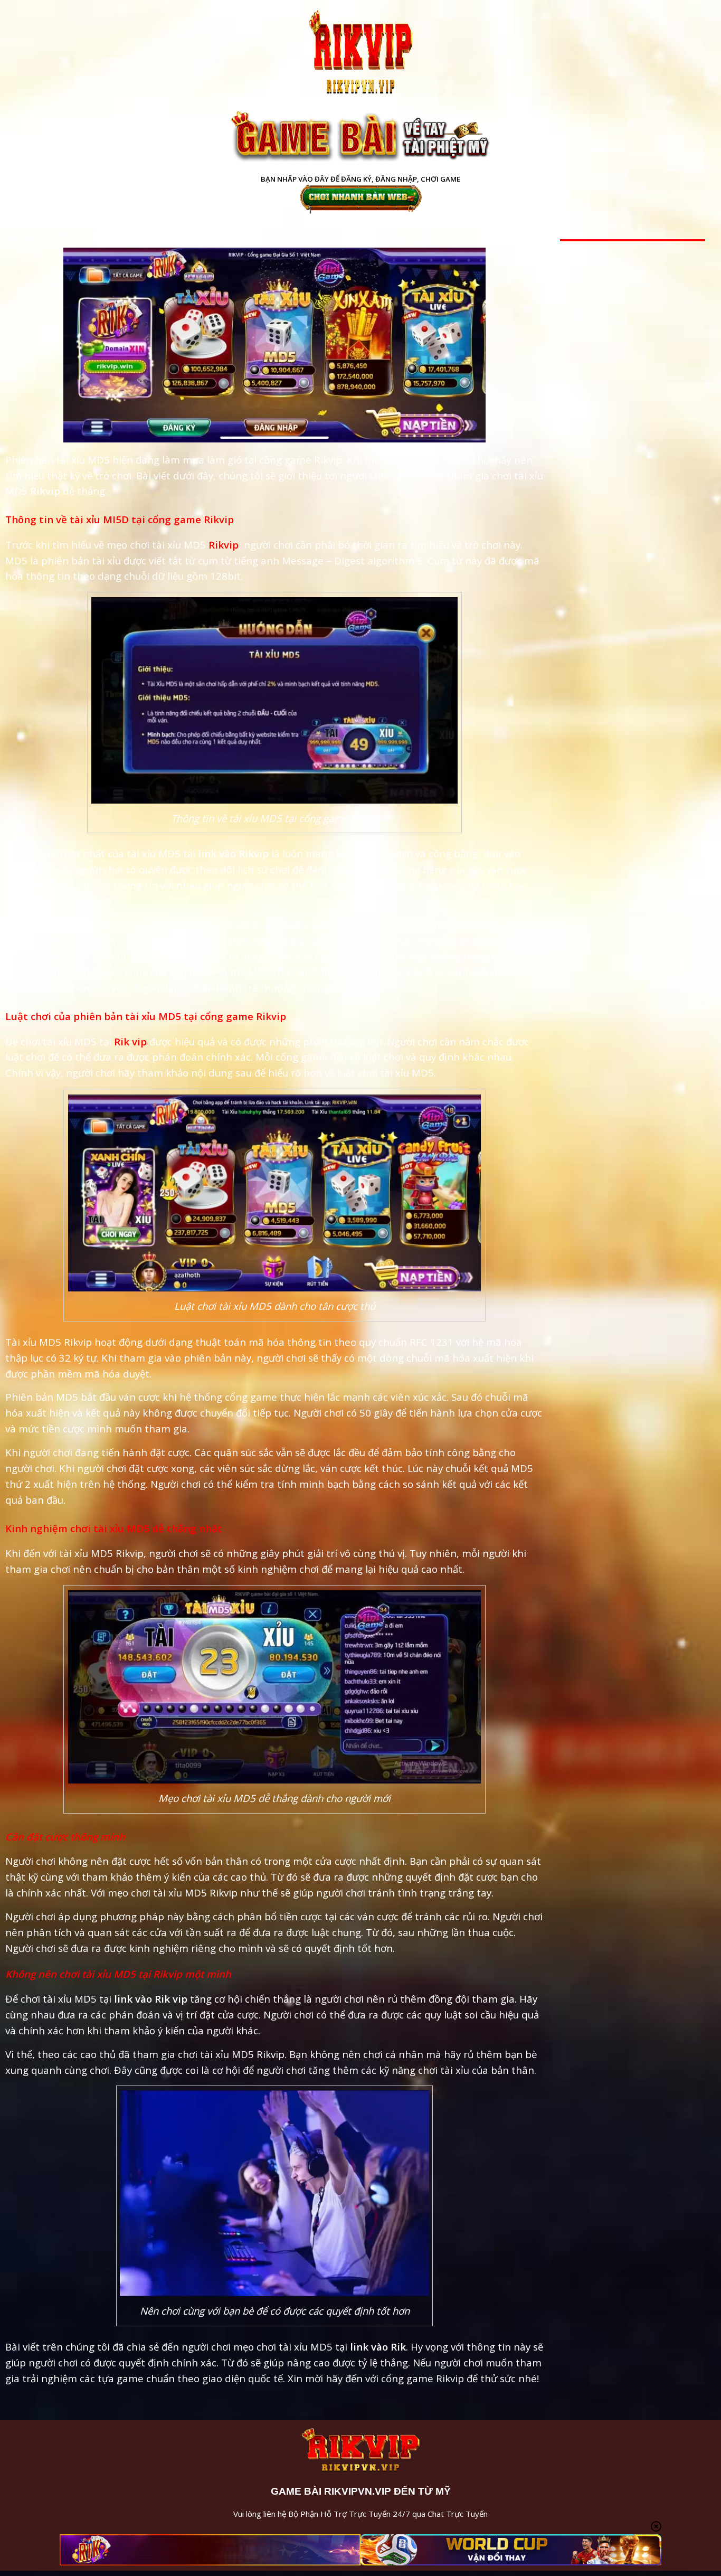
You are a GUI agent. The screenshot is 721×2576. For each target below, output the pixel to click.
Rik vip (130, 1041)
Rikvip (224, 545)
